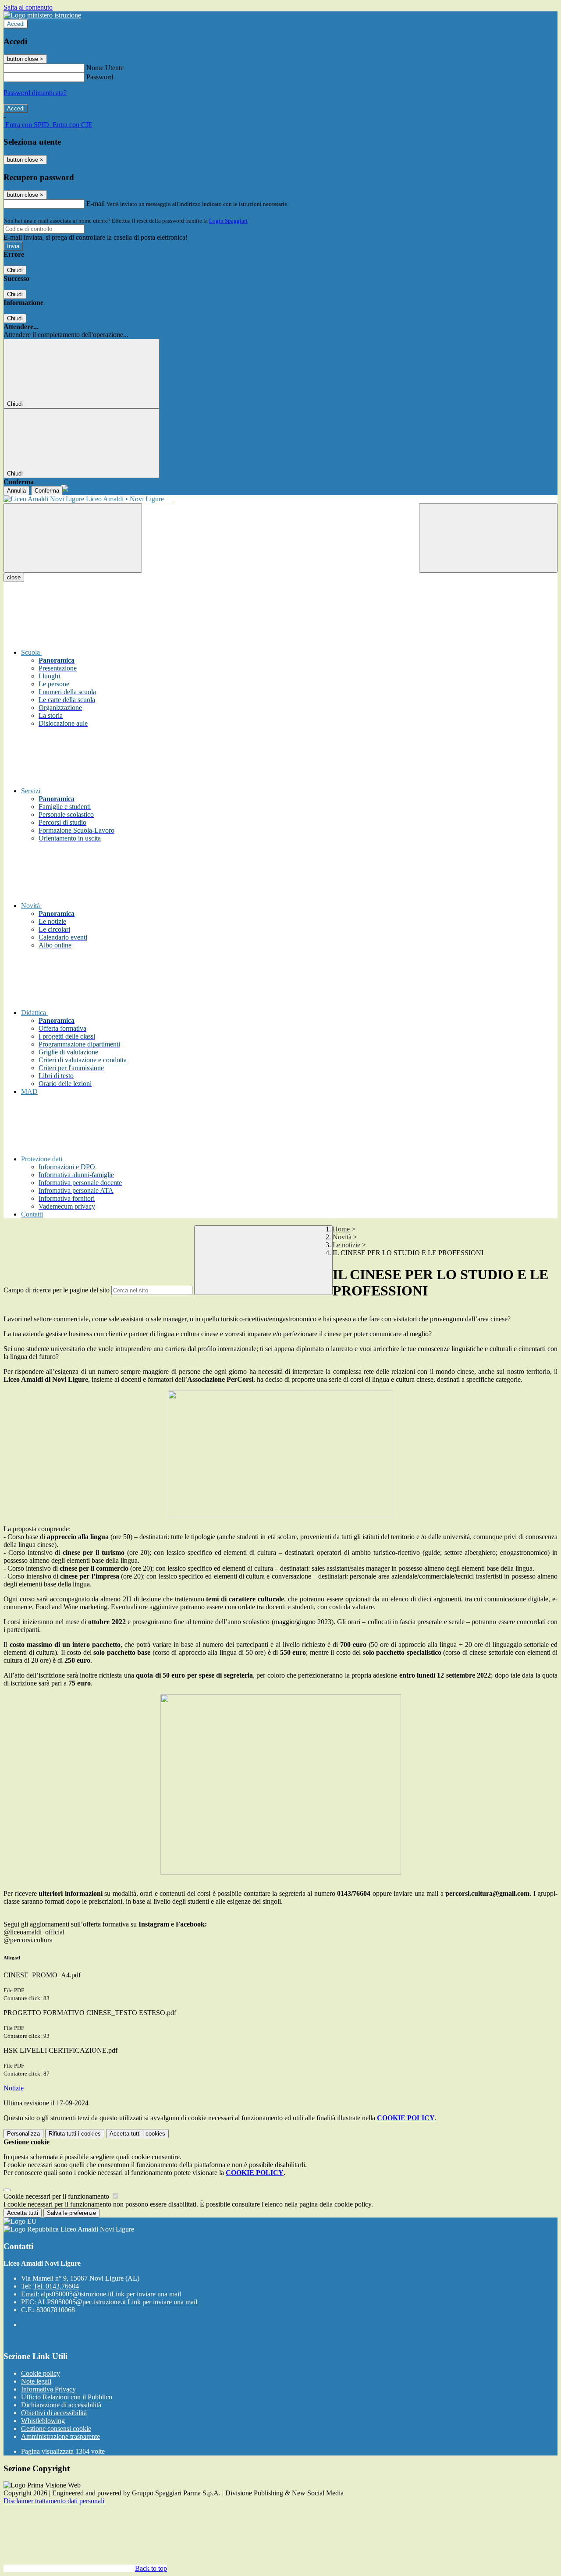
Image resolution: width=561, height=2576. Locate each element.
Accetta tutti (137, 2134)
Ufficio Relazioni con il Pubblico (67, 2397)
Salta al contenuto (28, 7)
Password (100, 77)
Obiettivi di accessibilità (54, 2413)
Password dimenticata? (35, 93)
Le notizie (346, 1245)
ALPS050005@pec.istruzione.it (117, 2302)
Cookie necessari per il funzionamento (57, 2196)
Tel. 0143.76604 (56, 2286)
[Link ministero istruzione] (42, 15)
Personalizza (23, 2134)
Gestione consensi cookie (56, 2429)
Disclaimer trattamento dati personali (54, 2501)
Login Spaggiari (228, 221)
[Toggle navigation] (73, 538)
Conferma (47, 491)
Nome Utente (105, 68)
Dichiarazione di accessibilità (61, 2405)
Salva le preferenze (71, 2213)
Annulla (16, 491)
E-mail (96, 204)
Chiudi (15, 270)
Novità (342, 1237)
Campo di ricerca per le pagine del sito (57, 1290)
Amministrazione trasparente (60, 2436)
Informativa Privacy (48, 2389)
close (14, 577)
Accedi (16, 24)
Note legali (36, 2381)
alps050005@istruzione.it (111, 2294)
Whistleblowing (43, 2421)
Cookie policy (41, 2373)
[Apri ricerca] (488, 538)
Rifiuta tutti (75, 2134)
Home (341, 1229)
